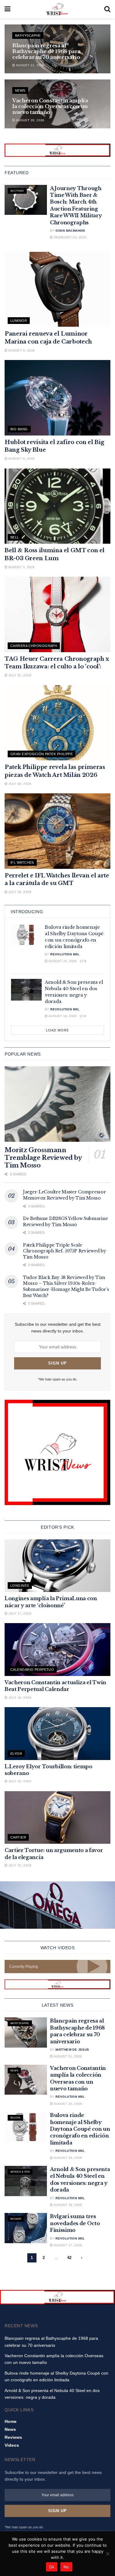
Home (11, 2421)
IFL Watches (22, 862)
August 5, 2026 (21, 350)
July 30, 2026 (19, 784)
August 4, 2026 (21, 459)
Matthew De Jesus (72, 2050)
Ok (52, 2567)
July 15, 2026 (19, 1781)
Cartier (18, 1837)
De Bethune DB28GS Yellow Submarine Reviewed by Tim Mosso (65, 1222)
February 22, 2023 (70, 237)
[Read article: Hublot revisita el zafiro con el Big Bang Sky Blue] (57, 398)
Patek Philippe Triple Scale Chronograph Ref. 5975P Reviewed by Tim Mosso (64, 1251)
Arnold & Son (20, 2172)
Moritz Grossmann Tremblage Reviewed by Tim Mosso (43, 1158)
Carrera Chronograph (34, 646)
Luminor (19, 321)
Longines (20, 1586)
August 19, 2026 (62, 961)
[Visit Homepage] (57, 9)
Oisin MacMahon (70, 231)
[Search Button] (107, 9)
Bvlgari (16, 2219)
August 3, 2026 (21, 567)
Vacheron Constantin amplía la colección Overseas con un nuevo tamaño (50, 106)
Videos (12, 2445)
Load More (57, 1030)
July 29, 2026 (19, 892)
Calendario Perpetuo (32, 1670)
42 (69, 2258)
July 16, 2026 (19, 1698)
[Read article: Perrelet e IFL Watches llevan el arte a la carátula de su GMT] (57, 831)
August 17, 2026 (67, 2245)
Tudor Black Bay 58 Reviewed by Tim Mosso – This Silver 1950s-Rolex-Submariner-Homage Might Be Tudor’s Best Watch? (66, 1286)
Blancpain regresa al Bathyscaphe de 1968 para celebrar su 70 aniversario (46, 51)
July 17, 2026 (19, 1613)
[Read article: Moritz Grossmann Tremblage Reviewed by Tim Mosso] (57, 1104)
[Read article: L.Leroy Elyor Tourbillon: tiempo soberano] (57, 1734)
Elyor (16, 1754)
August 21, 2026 (30, 65)
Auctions (17, 191)
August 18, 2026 (62, 1016)
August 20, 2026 (30, 120)
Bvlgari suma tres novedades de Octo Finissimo (75, 2223)
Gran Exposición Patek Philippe (42, 754)
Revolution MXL (65, 954)
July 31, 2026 (19, 675)
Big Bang (19, 429)
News (20, 90)
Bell (15, 537)
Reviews (13, 2437)
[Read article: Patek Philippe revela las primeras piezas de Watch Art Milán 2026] (57, 723)
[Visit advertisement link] (57, 150)
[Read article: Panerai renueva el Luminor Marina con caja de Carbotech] (57, 290)
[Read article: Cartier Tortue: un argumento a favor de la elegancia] (57, 1818)
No (66, 2567)
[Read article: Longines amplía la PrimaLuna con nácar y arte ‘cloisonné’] (57, 1566)
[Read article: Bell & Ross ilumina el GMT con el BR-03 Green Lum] (57, 506)
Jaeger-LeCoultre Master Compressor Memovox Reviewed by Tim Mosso (64, 1195)
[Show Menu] (8, 9)
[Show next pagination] (82, 2258)
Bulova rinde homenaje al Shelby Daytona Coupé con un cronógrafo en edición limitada (80, 2129)
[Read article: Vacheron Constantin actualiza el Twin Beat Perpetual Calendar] (57, 1650)
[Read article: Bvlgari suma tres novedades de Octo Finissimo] (26, 2228)
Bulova (15, 2118)
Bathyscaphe (28, 35)
